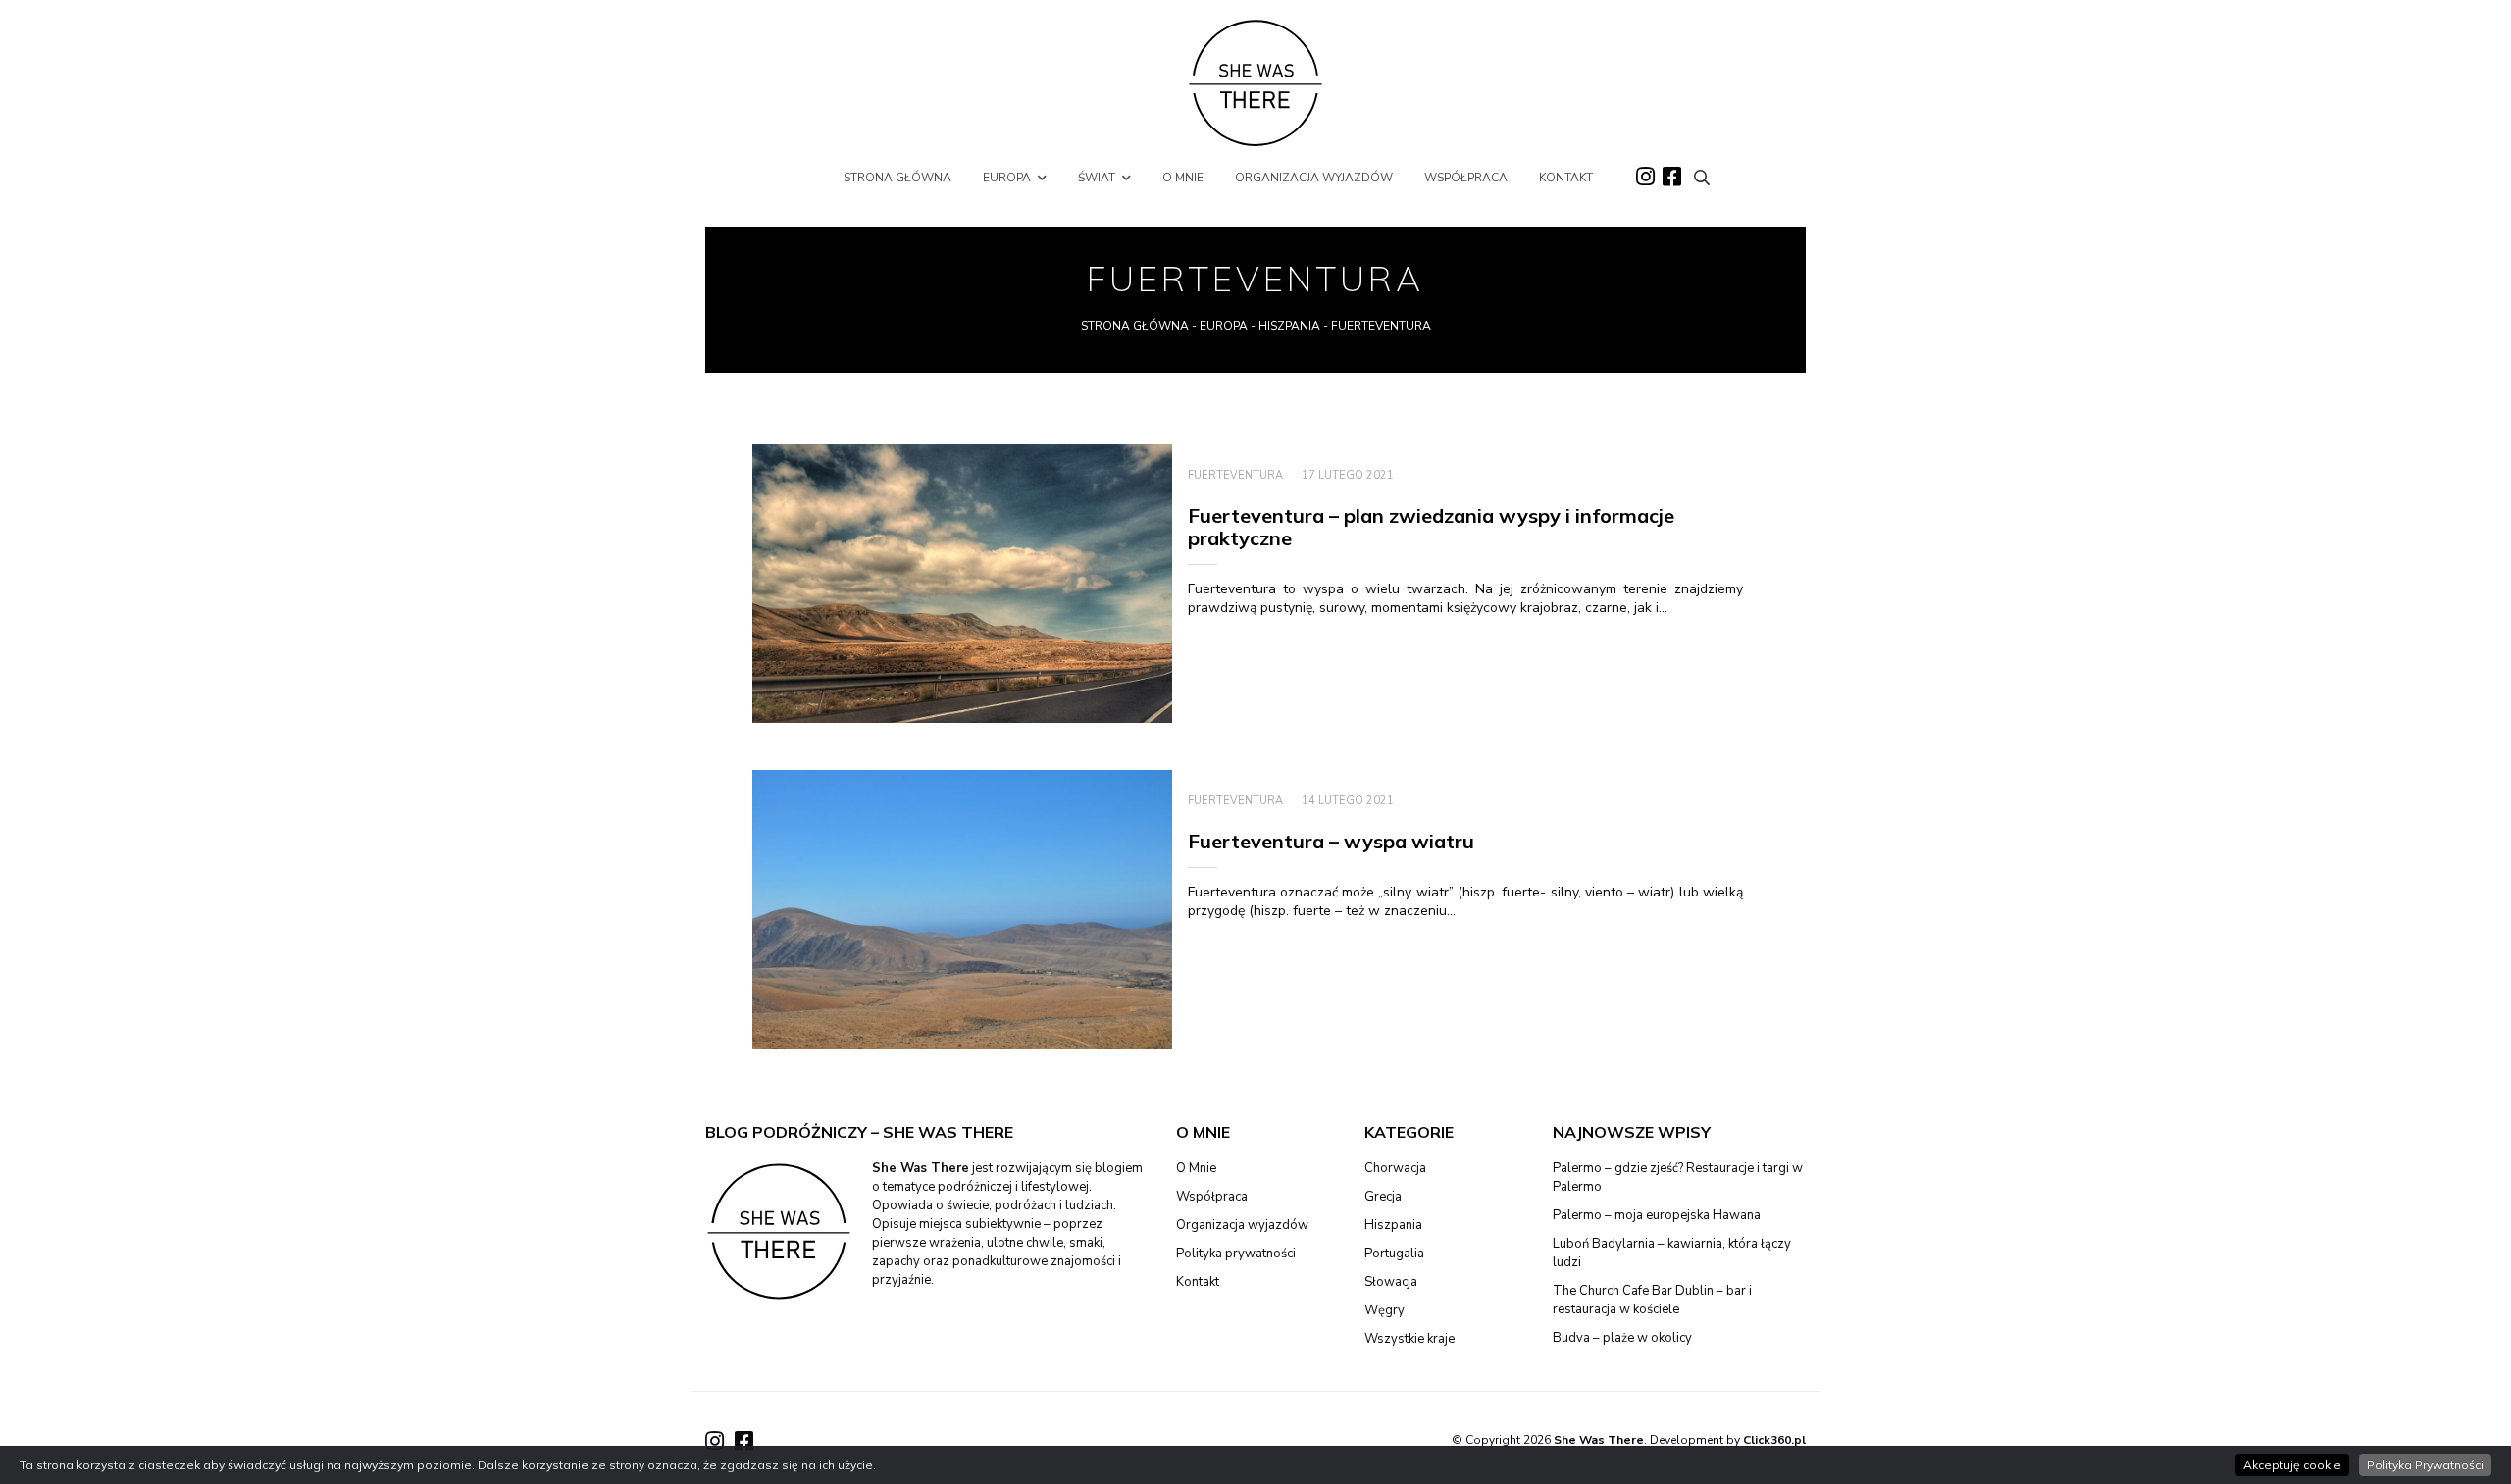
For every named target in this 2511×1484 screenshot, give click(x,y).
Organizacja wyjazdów (1242, 1225)
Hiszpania (1289, 326)
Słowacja (1391, 1282)
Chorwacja (1395, 1168)
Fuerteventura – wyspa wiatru (1331, 841)
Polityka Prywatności (2425, 1465)
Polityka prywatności (1236, 1254)
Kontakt (1198, 1282)
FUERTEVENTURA (1235, 475)
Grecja (1383, 1197)
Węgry (1384, 1310)
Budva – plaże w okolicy (1622, 1338)
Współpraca (1212, 1197)
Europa (1224, 326)
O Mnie (1196, 1168)
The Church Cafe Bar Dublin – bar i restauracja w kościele (1652, 1300)
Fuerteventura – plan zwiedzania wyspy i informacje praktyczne (1431, 527)
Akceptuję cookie (2292, 1465)
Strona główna (1135, 326)
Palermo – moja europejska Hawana (1657, 1215)
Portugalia (1394, 1254)
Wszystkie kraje (1409, 1339)
